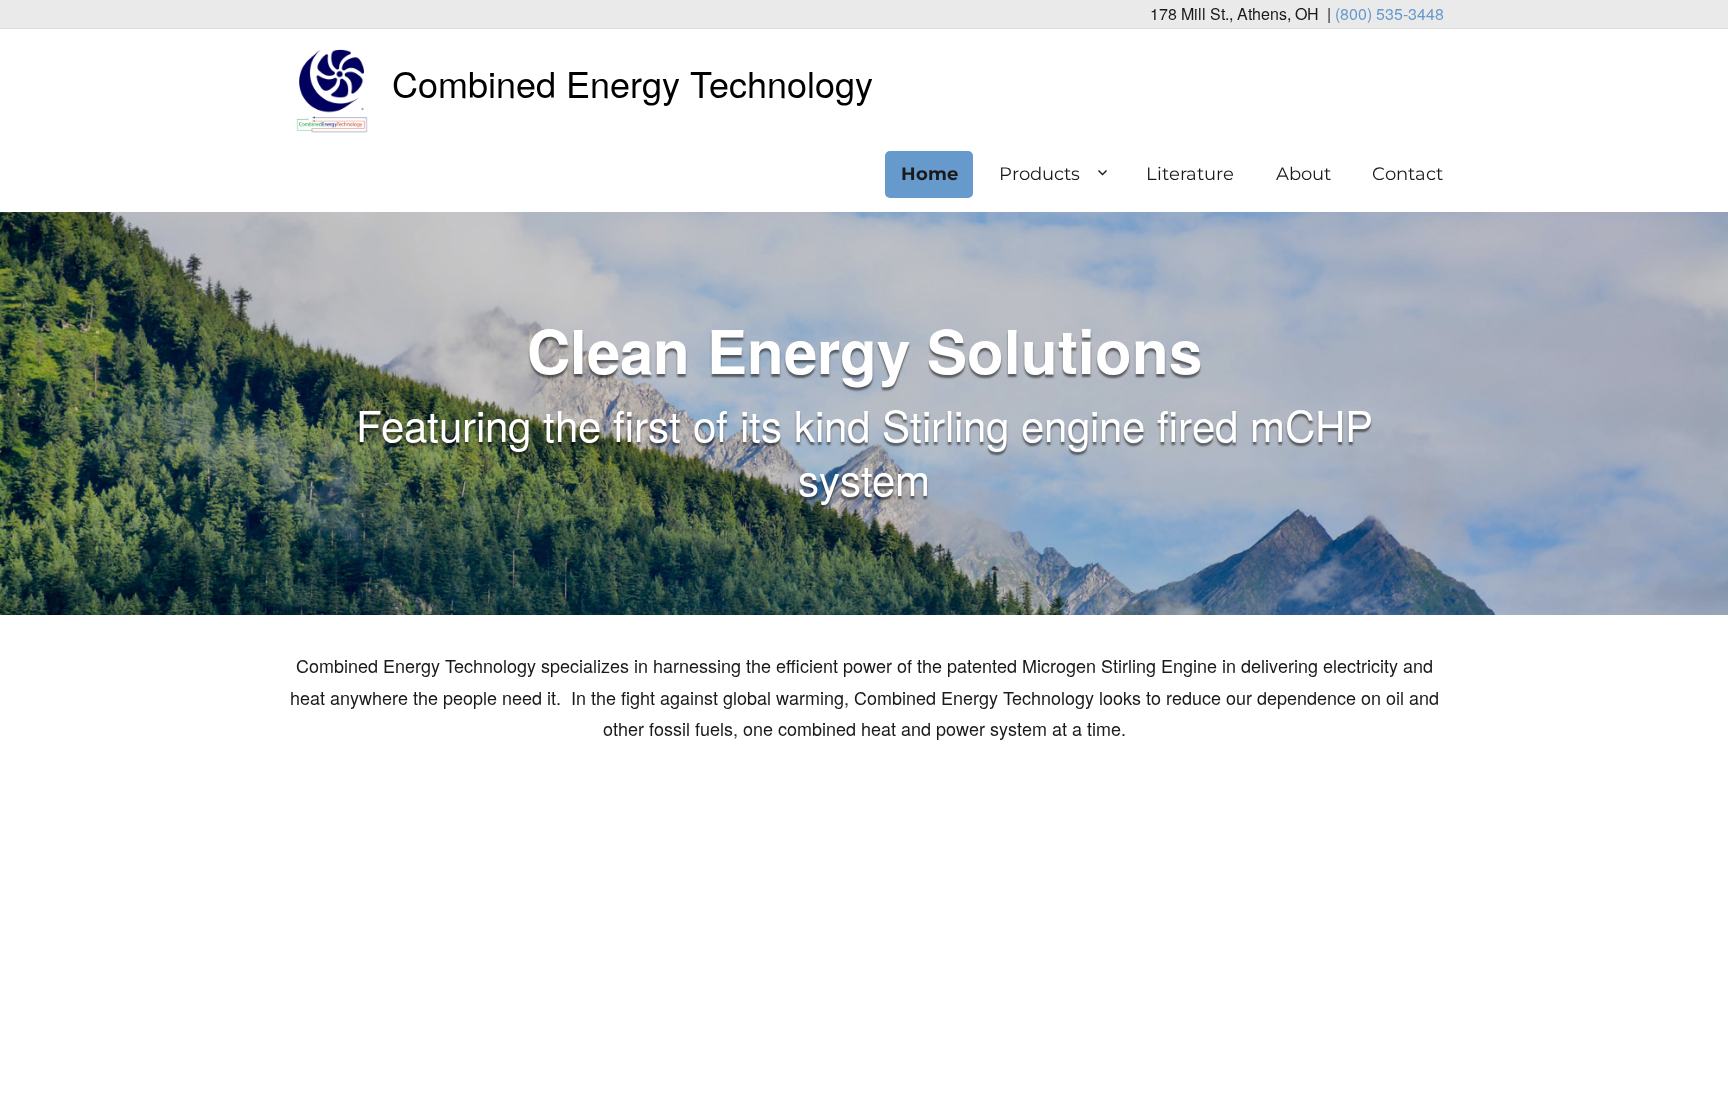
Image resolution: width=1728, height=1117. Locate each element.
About (1303, 174)
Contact (1407, 174)
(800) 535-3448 (1389, 13)
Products (1039, 174)
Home (929, 174)
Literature (1190, 174)
